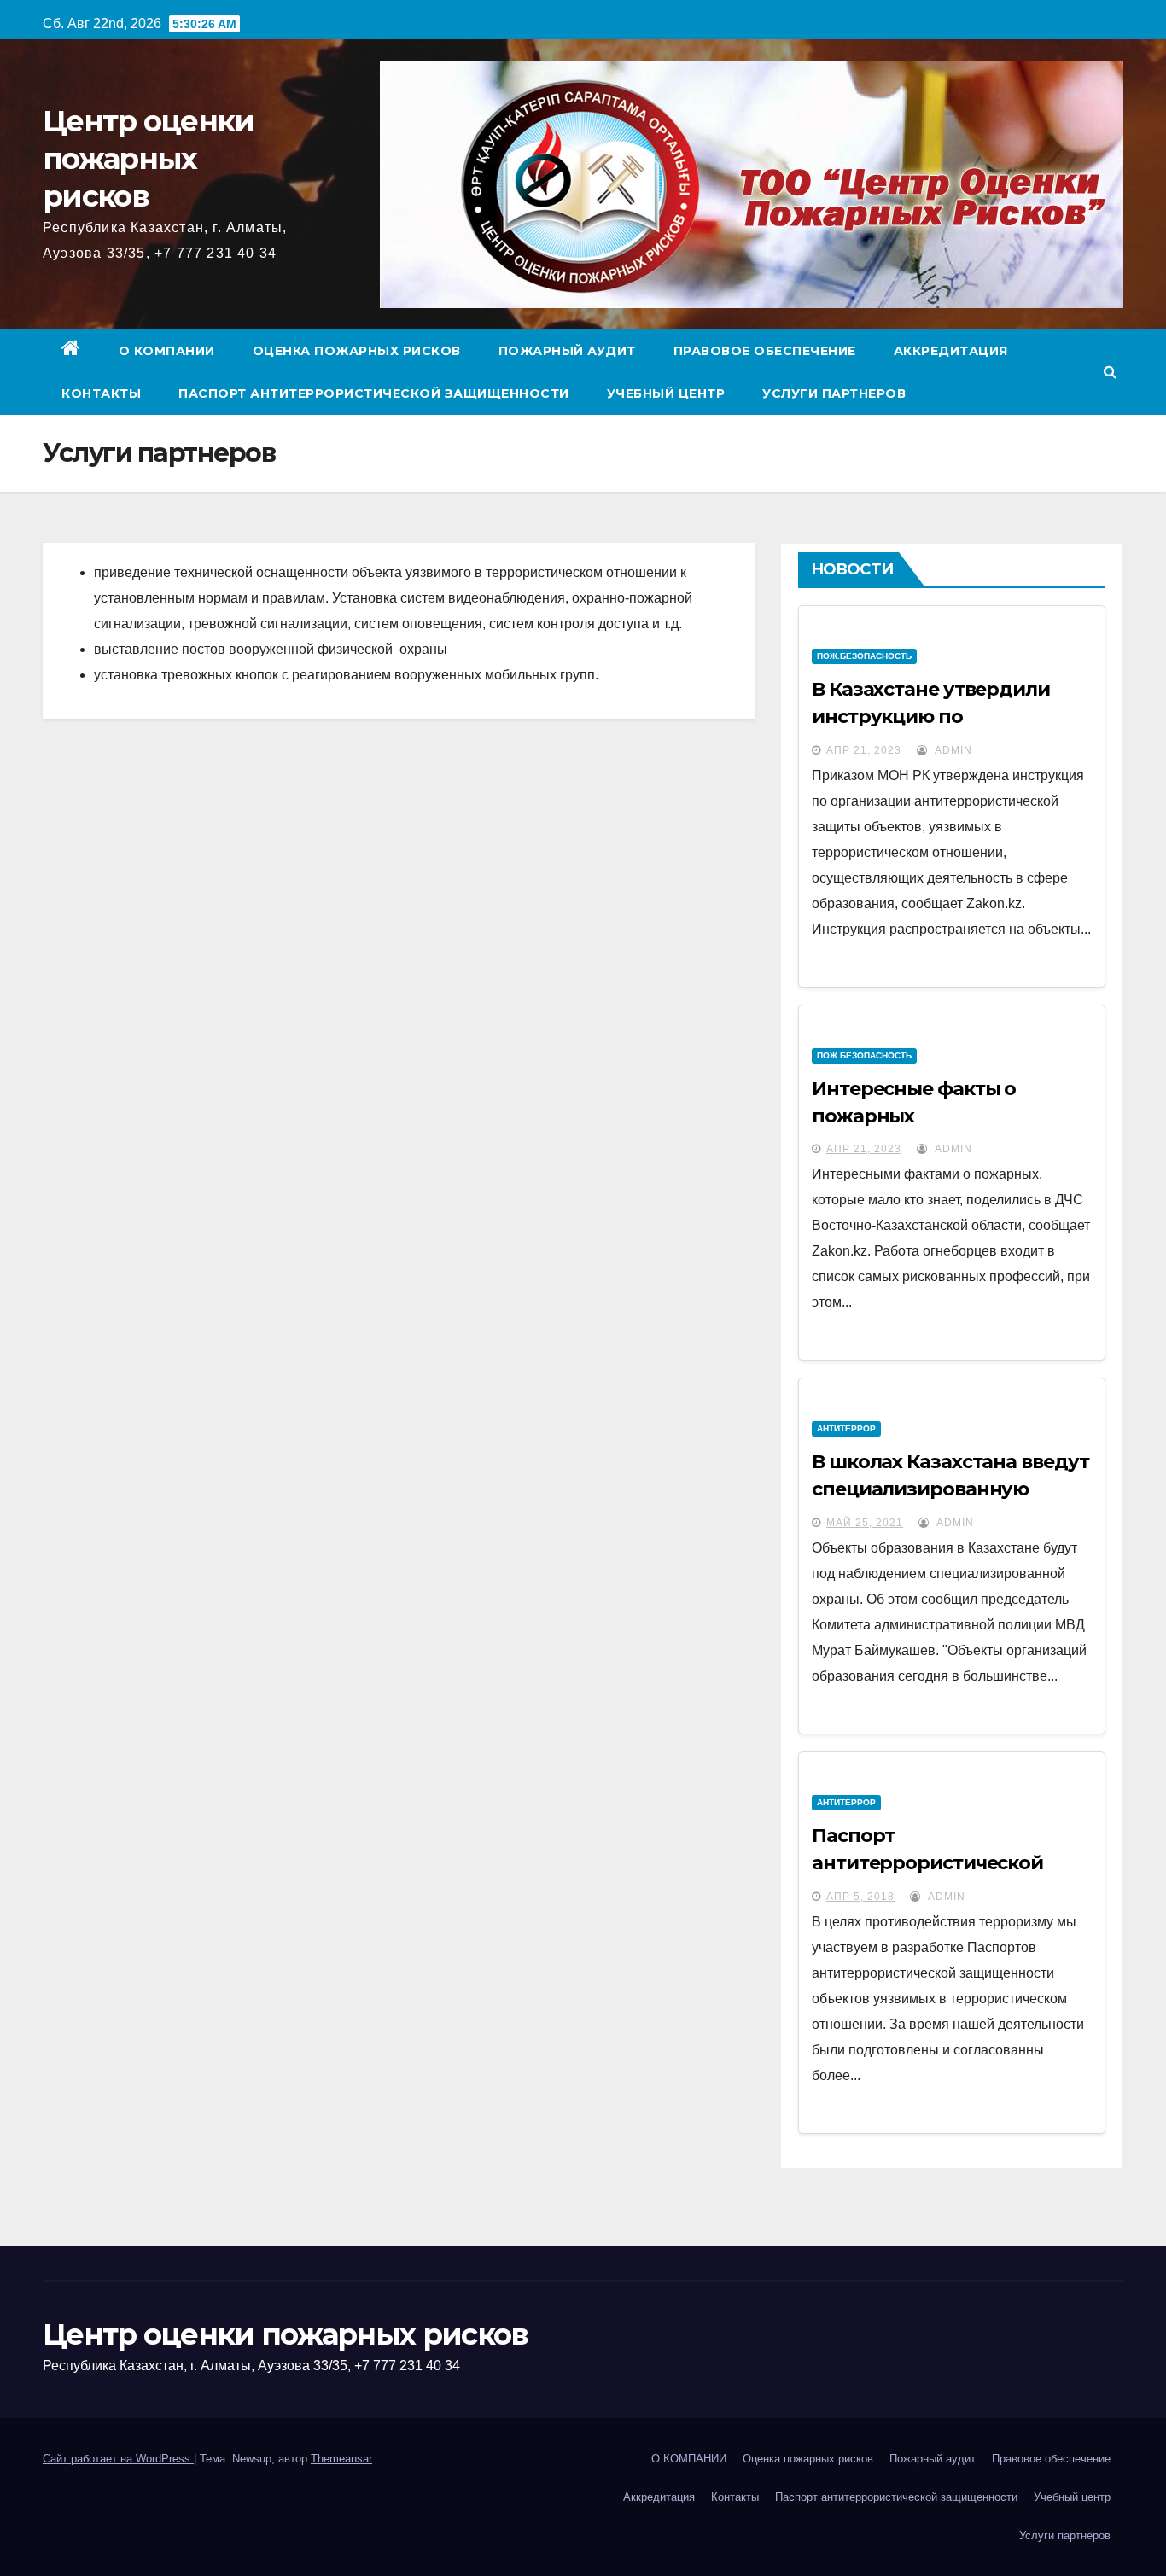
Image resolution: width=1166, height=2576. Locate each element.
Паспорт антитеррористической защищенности (374, 393)
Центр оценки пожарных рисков (149, 159)
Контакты (101, 393)
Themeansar (341, 2459)
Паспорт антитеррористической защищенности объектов (935, 1863)
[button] (1110, 372)
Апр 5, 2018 (860, 1897)
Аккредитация (951, 351)
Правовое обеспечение (765, 351)
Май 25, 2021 (865, 1523)
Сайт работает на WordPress (118, 2459)
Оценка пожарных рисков (357, 351)
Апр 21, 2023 (864, 750)
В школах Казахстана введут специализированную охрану (950, 1489)
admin (952, 750)
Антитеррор (846, 1428)
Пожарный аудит (567, 351)
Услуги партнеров (834, 393)
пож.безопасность (864, 656)
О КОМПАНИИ (167, 351)
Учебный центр (666, 393)
